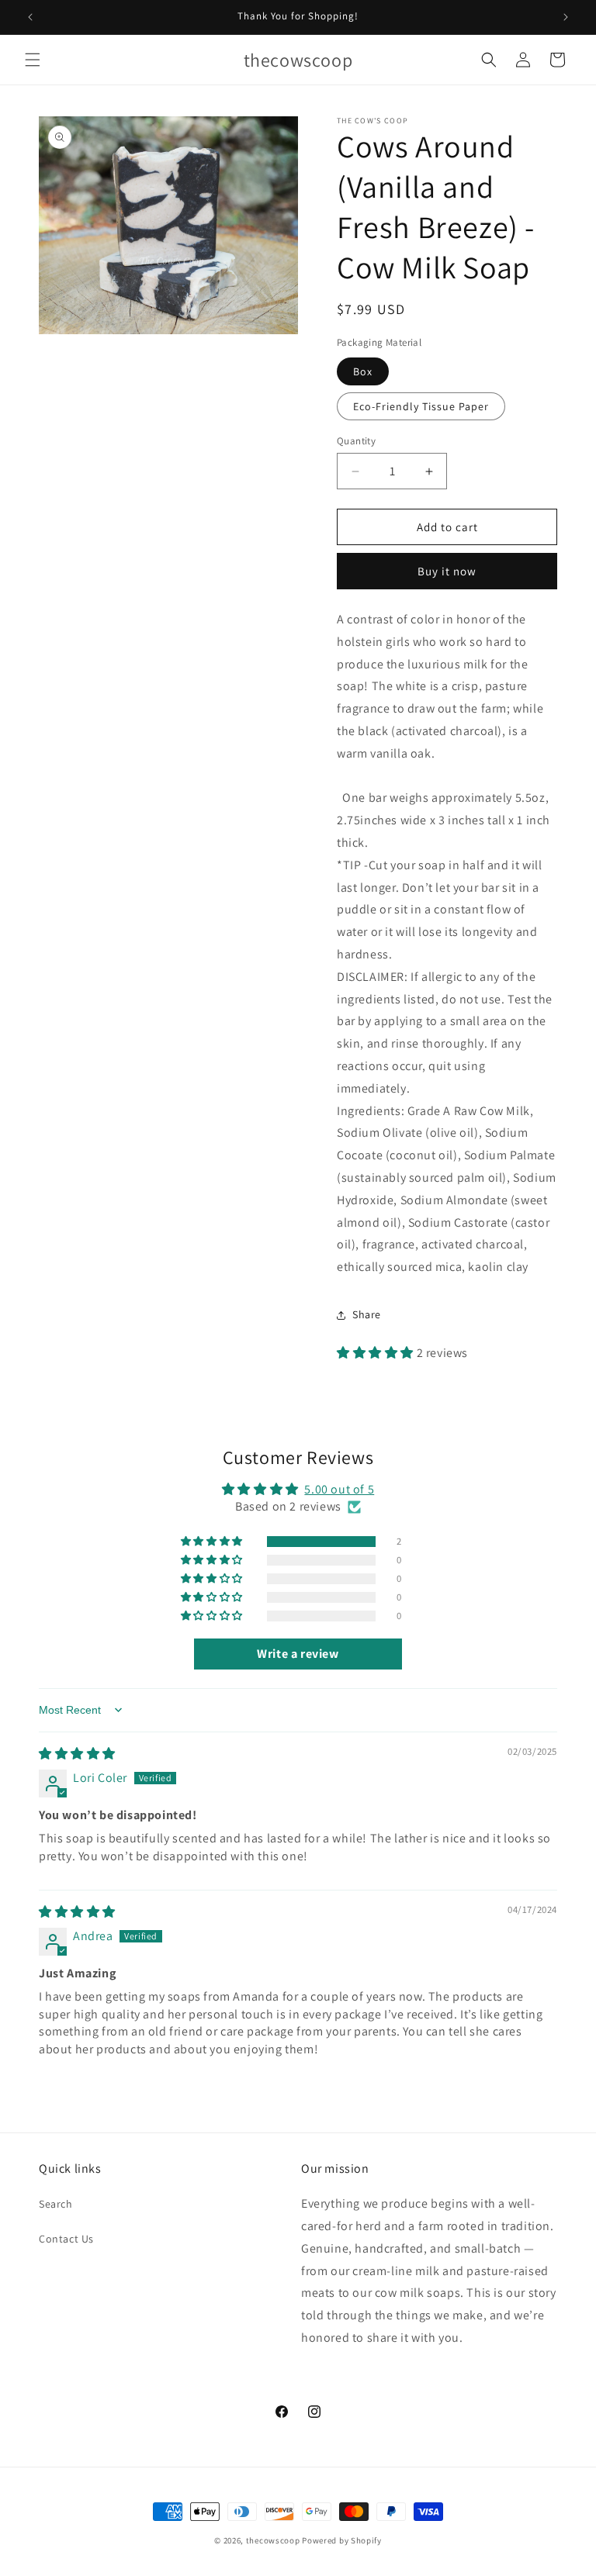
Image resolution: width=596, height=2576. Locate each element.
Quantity (356, 441)
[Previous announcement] (30, 17)
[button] (33, 60)
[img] (77, 1754)
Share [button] (367, 1314)
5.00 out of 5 (339, 1489)
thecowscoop (273, 2540)
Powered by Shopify (342, 2540)
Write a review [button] (298, 1654)
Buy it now (447, 571)
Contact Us (66, 2239)
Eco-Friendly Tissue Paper (421, 406)
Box (363, 371)
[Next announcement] (566, 17)
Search (56, 2204)
